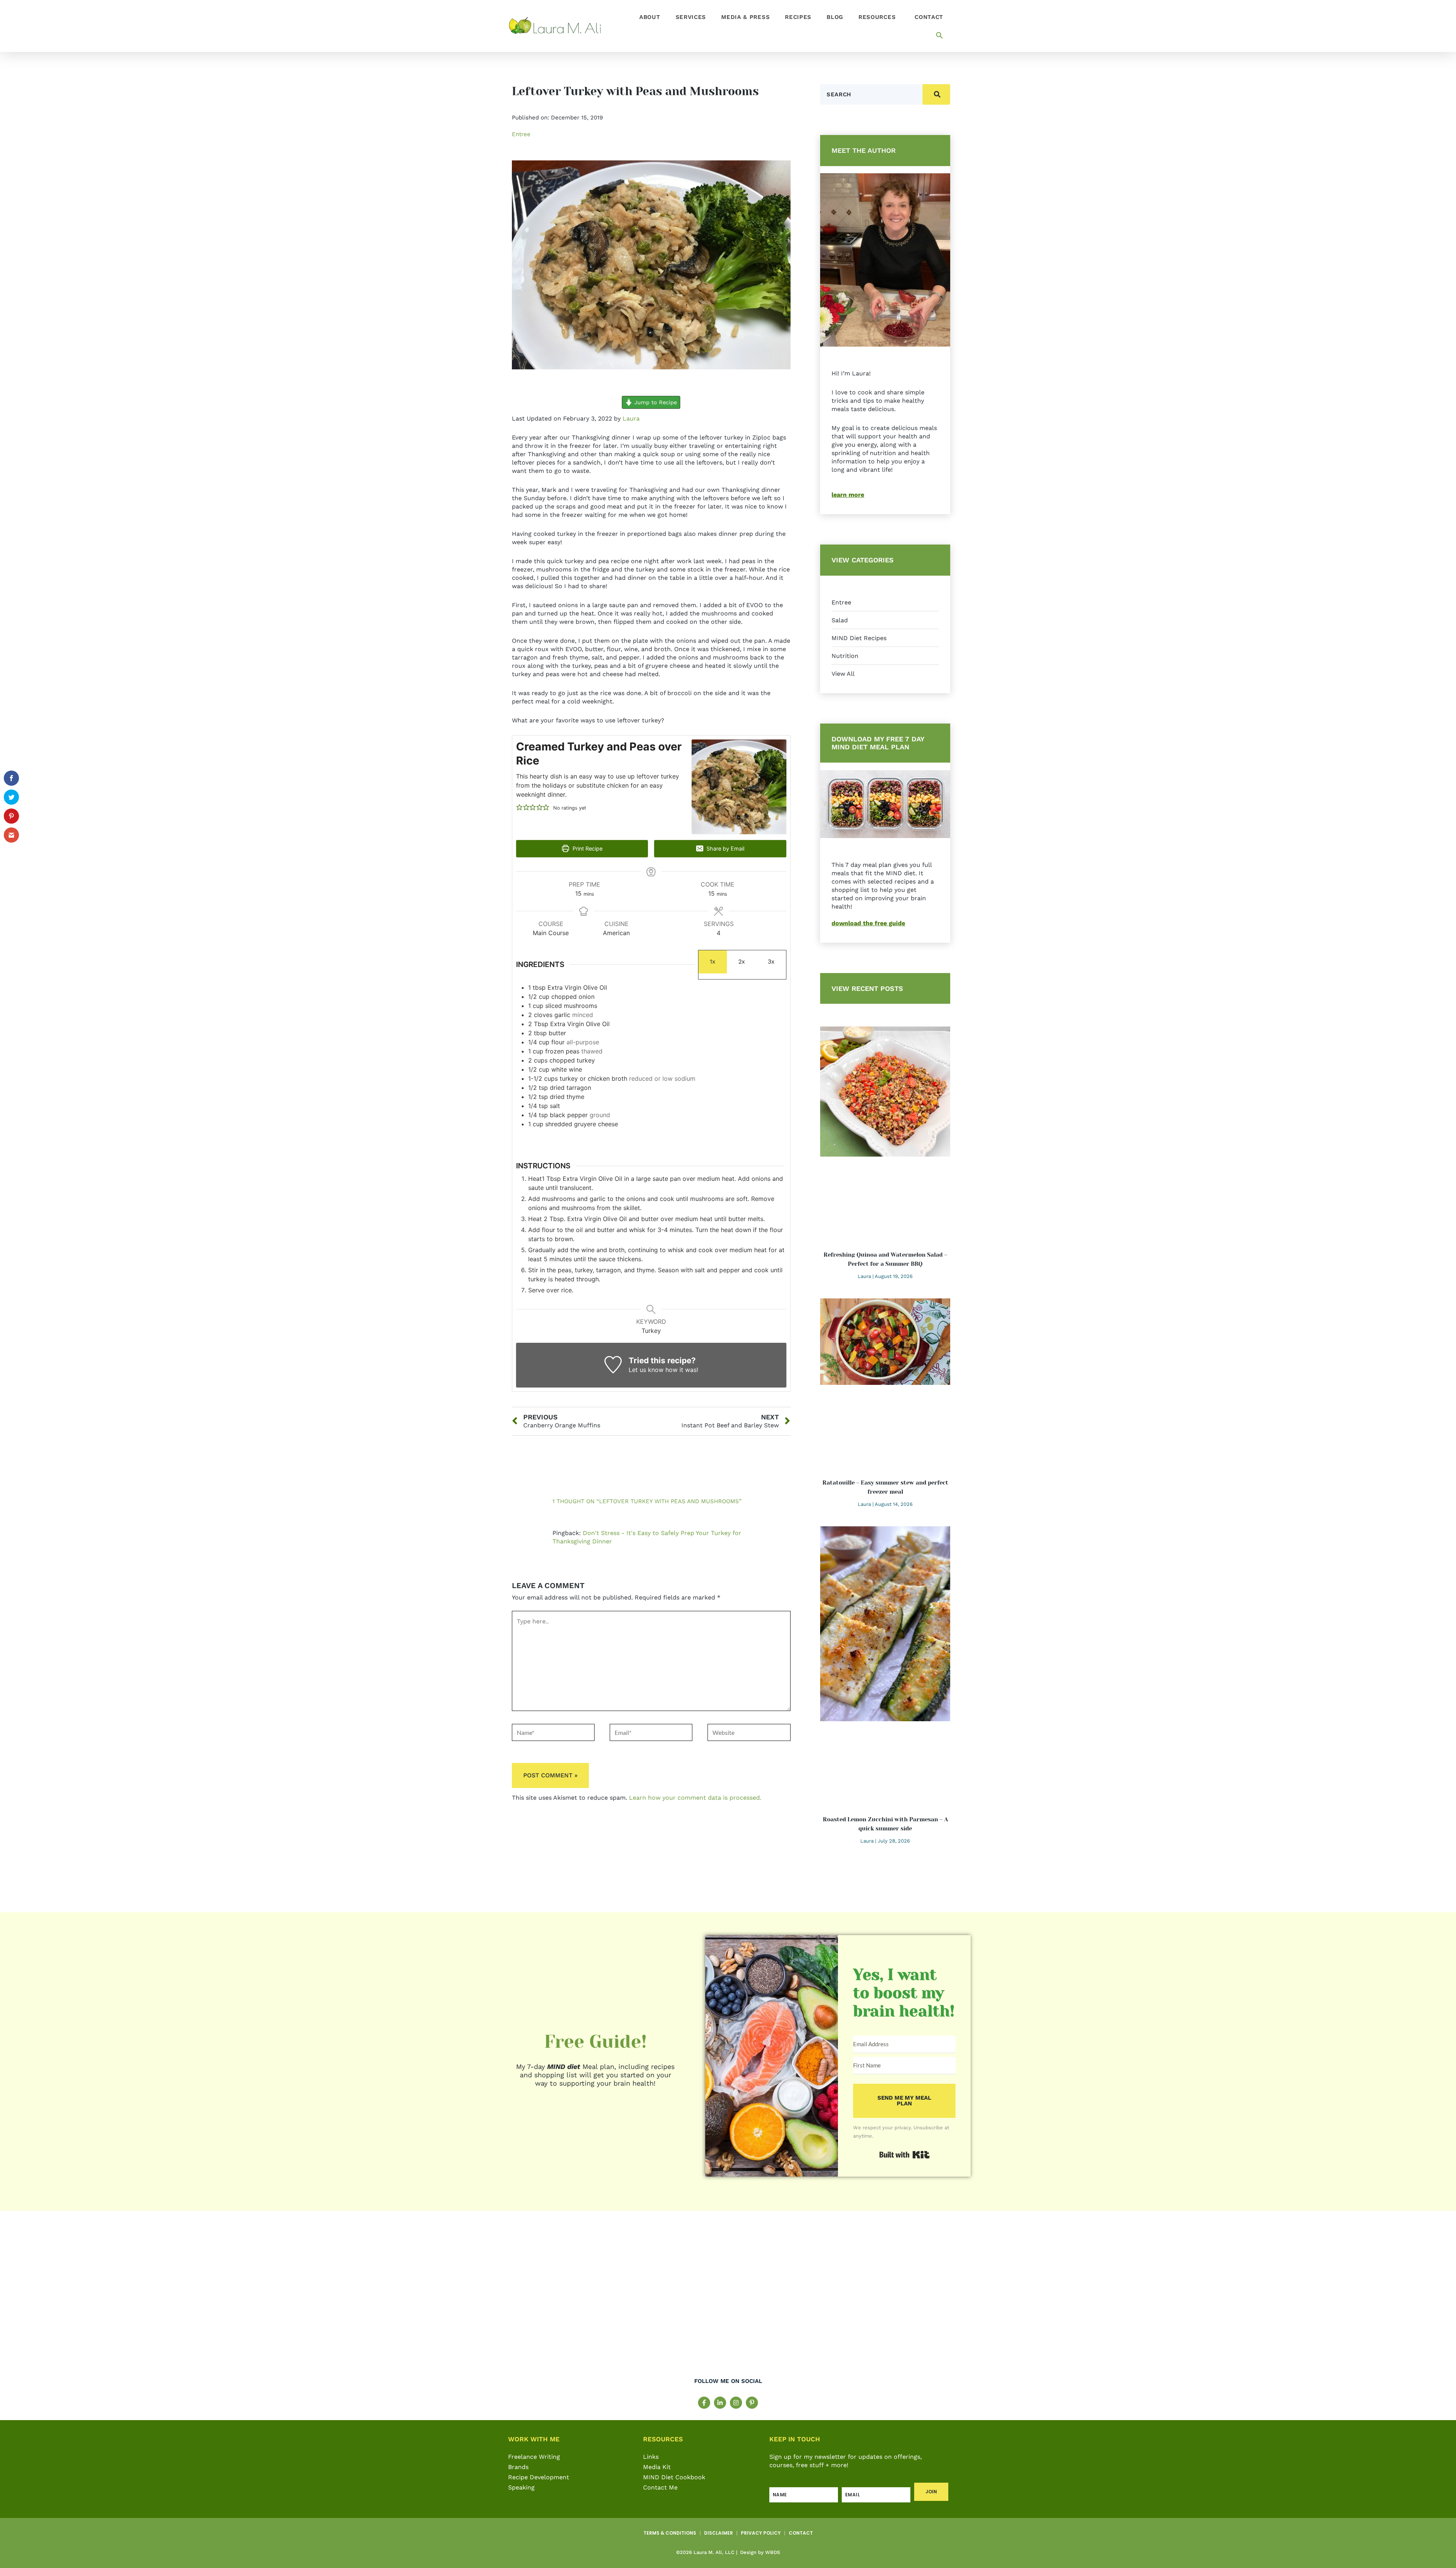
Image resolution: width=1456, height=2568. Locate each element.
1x (713, 961)
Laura (631, 418)
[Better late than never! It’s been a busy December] (366, 2300)
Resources (877, 17)
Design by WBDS (759, 2552)
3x (771, 961)
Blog (835, 17)
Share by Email (725, 848)
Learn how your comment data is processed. (695, 1798)
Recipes (798, 17)
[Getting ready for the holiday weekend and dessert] (124, 2300)
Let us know (646, 1370)
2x (742, 961)
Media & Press (745, 17)
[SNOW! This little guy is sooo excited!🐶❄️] (607, 2300)
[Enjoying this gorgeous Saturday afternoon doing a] (1331, 2300)
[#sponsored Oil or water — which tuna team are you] (1090, 2300)
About (650, 17)
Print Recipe (587, 848)
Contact (929, 17)
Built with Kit (930, 2152)
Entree (521, 134)
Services (691, 17)
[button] (940, 35)
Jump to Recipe (655, 402)
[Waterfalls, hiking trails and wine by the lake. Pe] (848, 2300)
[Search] (936, 94)
